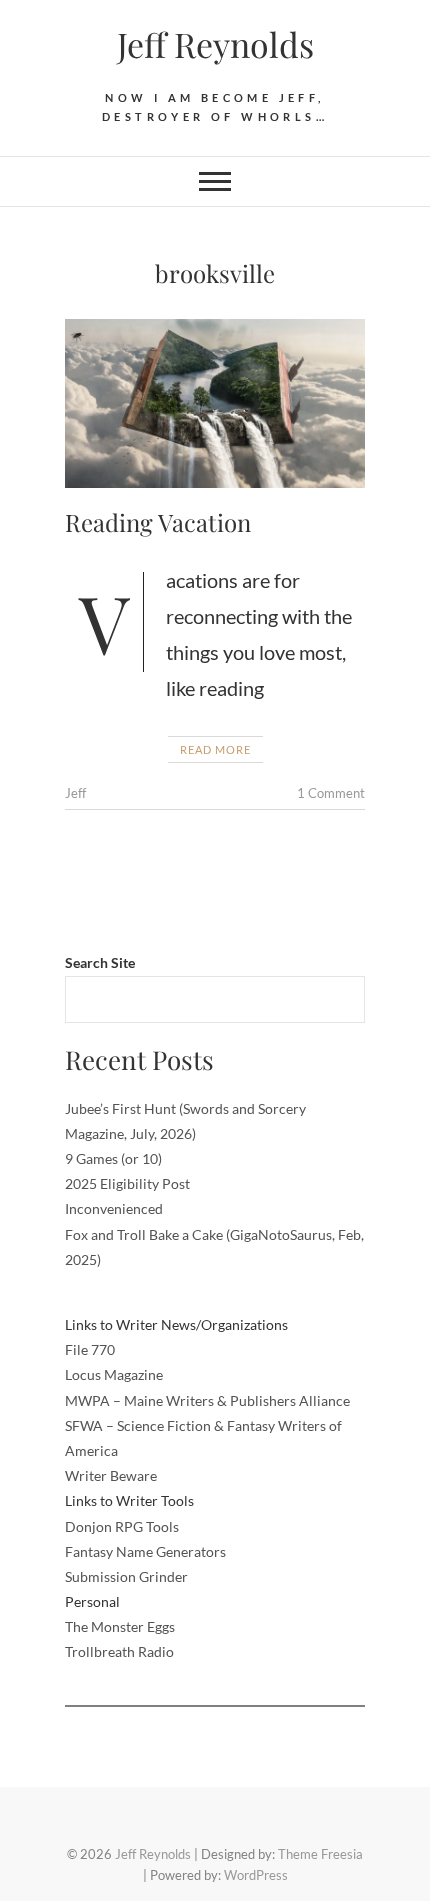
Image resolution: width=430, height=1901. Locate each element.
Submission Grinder (126, 1576)
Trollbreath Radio (119, 1651)
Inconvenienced (114, 1208)
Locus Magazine (114, 1374)
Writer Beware (111, 1475)
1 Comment (331, 793)
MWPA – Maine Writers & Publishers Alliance (207, 1400)
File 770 (90, 1349)
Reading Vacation (158, 522)
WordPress (256, 1875)
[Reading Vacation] (215, 403)
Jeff (75, 793)
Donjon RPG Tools (122, 1526)
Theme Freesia (320, 1854)
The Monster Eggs (120, 1626)
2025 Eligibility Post (127, 1183)
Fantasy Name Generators (145, 1551)
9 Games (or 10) (113, 1158)
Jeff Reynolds (215, 44)
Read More (215, 749)
